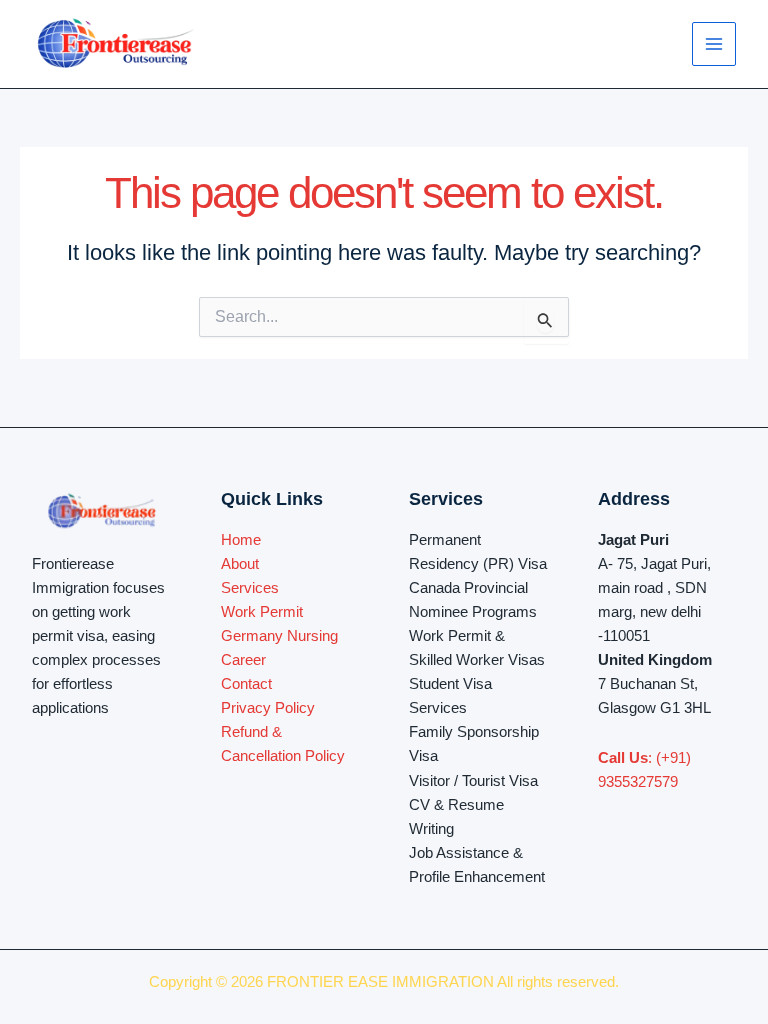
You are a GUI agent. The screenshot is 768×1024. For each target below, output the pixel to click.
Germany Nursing (279, 636)
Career (243, 660)
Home (241, 540)
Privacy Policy (268, 708)
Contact (246, 684)
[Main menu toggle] (714, 44)
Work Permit (262, 612)
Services (250, 588)
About (240, 564)
